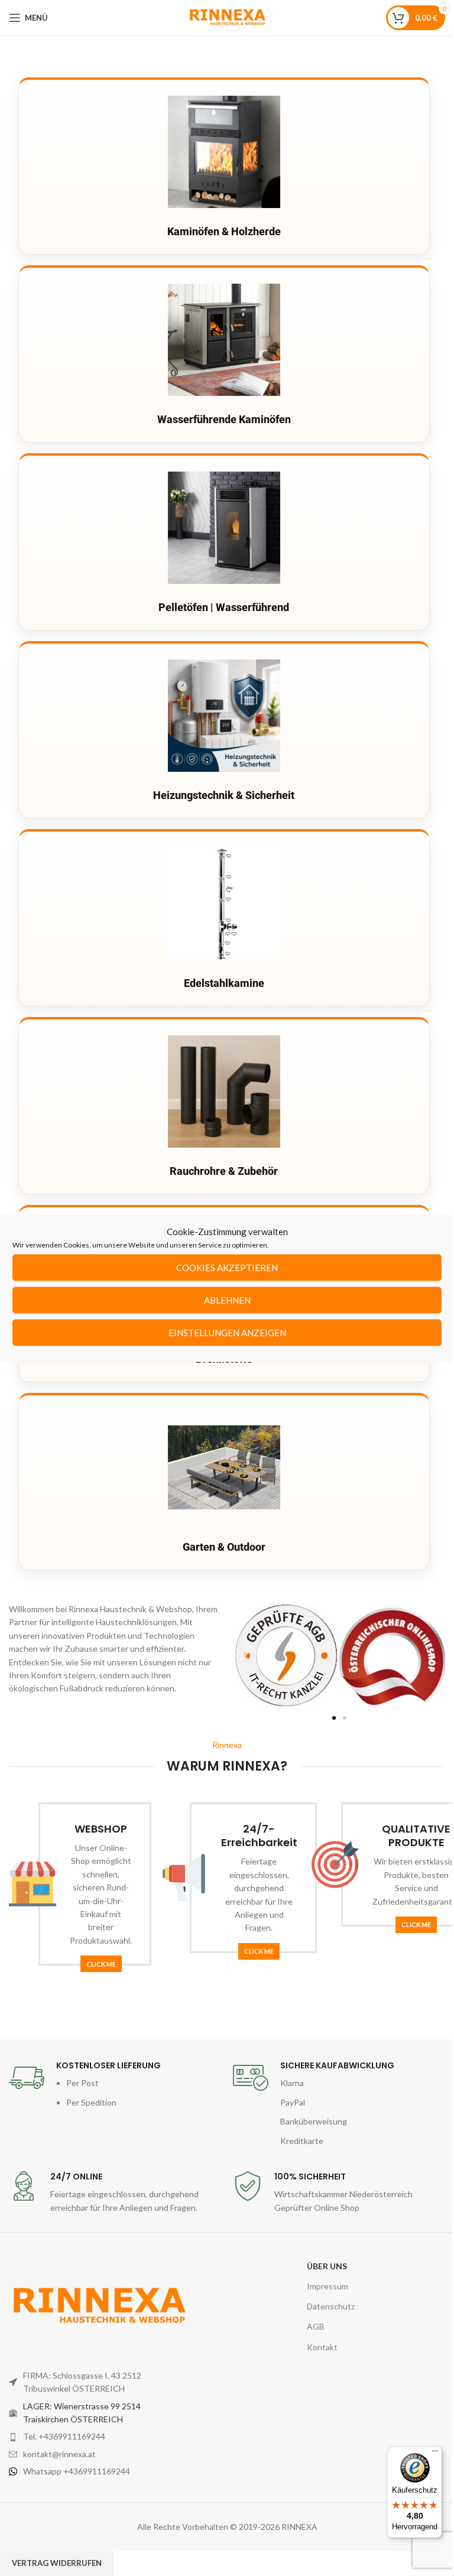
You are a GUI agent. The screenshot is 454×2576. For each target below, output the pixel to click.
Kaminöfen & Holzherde (224, 231)
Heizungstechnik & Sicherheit (224, 795)
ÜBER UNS (327, 2266)
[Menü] (435, 2454)
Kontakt (322, 2347)
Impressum (327, 2286)
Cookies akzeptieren (227, 1268)
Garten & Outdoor (224, 1547)
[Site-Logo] (227, 17)
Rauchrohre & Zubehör (224, 1171)
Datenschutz (331, 2306)
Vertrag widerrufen (57, 2563)
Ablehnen (227, 1300)
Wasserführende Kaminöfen (224, 419)
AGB (316, 2326)
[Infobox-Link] (115, 2085)
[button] (246, 1656)
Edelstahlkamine (224, 983)
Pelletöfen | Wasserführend (224, 607)
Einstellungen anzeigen (227, 1333)
